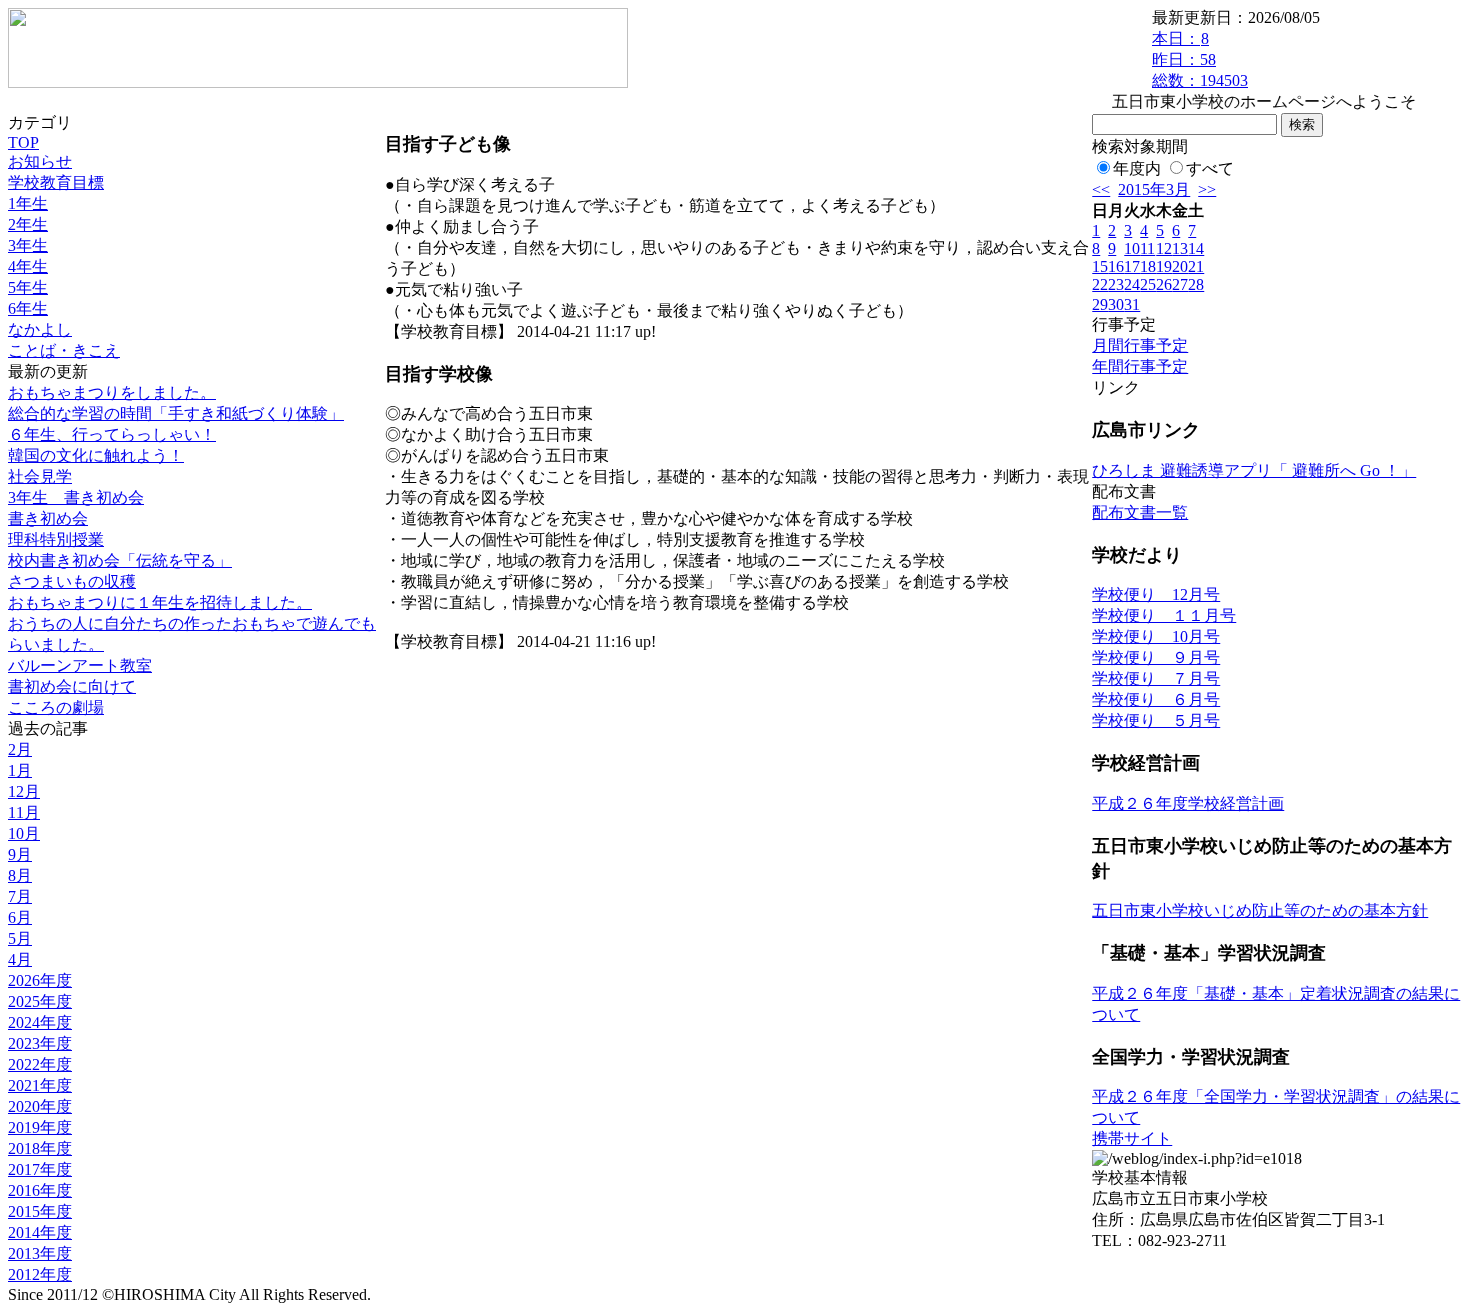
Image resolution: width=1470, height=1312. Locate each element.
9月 (20, 854)
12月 (24, 791)
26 (1164, 284)
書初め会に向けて (72, 686)
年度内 (1137, 168)
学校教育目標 (56, 182)
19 (1164, 266)
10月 (24, 833)
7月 (20, 896)
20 (1180, 266)
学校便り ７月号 (1156, 678)
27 (1180, 284)
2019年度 (40, 1127)
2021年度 (40, 1085)
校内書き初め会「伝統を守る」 (120, 560)
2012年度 (40, 1274)
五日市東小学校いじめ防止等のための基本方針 (1260, 910)
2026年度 (40, 980)
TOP (23, 142)
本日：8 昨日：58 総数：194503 (1200, 59)
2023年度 (40, 1043)
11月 (24, 812)
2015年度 (40, 1211)
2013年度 (40, 1253)
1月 (20, 770)
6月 (20, 917)
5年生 (28, 287)
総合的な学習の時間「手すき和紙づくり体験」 (176, 413)
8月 (20, 875)
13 (1180, 248)
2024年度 (40, 1022)
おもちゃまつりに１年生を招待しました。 (160, 602)
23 (1116, 284)
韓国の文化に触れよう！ (96, 455)
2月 (20, 749)
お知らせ (40, 161)
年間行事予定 (1140, 366)
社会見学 (40, 476)
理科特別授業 (56, 539)
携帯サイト (1132, 1138)
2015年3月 (1154, 189)
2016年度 (40, 1190)
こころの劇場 (56, 707)
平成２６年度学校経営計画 (1188, 803)
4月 (20, 959)
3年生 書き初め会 (76, 497)
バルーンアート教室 (80, 665)
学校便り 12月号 (1156, 594)
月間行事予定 (1140, 345)
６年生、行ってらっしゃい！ (112, 434)
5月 (20, 938)
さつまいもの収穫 (72, 581)
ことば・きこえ (64, 350)
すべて (1210, 168)
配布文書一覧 (1140, 512)
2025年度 (40, 1001)
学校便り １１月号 (1164, 615)
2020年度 (40, 1106)
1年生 (28, 203)
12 (1164, 248)
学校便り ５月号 (1156, 720)
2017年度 (40, 1169)
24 (1132, 284)
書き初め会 (48, 518)
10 (1132, 248)
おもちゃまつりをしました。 (112, 392)
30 (1116, 304)
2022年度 (40, 1064)
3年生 (28, 245)
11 (1147, 248)
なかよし (40, 329)
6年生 (28, 308)
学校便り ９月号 (1156, 657)
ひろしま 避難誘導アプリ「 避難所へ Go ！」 (1254, 470)
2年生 (28, 224)
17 (1132, 266)
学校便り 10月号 (1156, 636)
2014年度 (40, 1232)
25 (1148, 284)
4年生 (28, 266)
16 (1116, 266)
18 (1148, 266)
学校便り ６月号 (1156, 699)
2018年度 (40, 1148)
